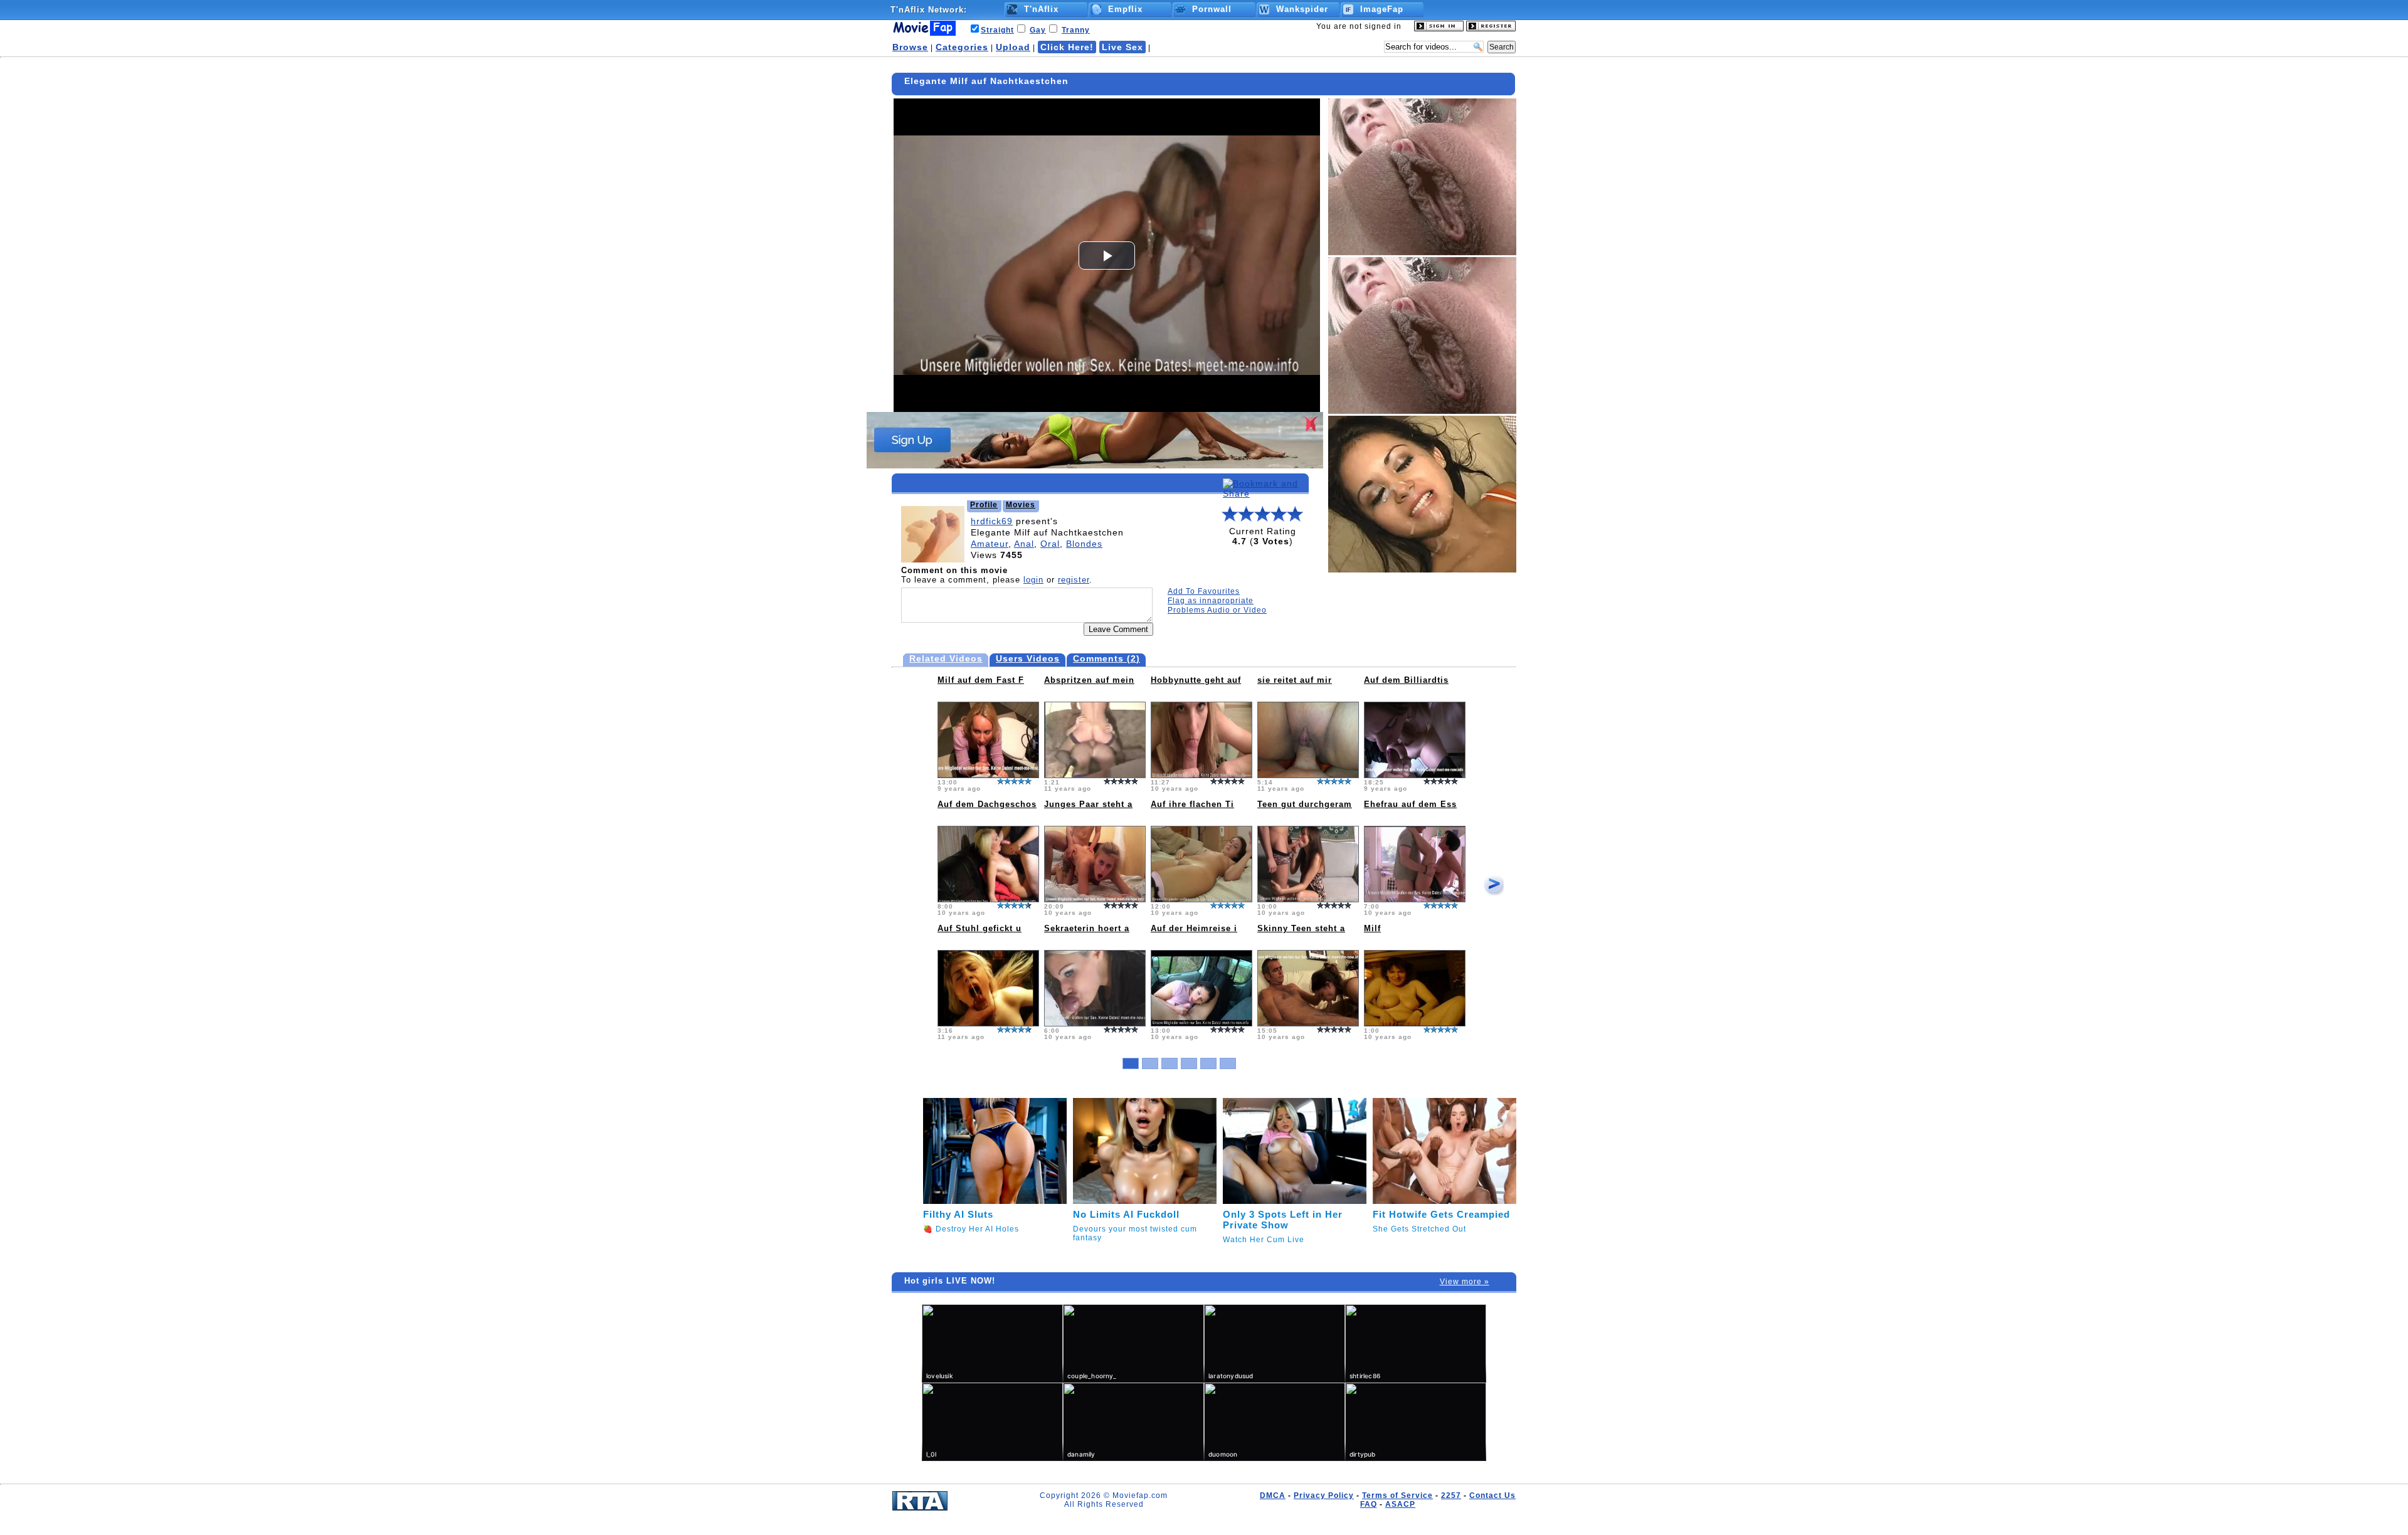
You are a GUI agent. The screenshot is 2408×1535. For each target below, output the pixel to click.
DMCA (1273, 1495)
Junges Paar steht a (1088, 804)
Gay (1038, 30)
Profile (984, 505)
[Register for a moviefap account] (1491, 29)
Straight (997, 30)
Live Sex (1122, 47)
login (1033, 580)
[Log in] (1439, 29)
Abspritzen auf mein (1089, 680)
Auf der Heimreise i (1194, 928)
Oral (1050, 544)
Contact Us (1492, 1495)
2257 (1451, 1495)
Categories (962, 47)
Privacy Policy (1324, 1495)
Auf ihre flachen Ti (1192, 804)
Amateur (990, 544)
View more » (1465, 1282)
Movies (1021, 505)
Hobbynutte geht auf (1196, 680)
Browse (910, 47)
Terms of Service (1397, 1495)
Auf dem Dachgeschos (987, 804)
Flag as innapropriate (1211, 601)
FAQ (1369, 1504)
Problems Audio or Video (1217, 610)
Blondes (1084, 544)
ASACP (1400, 1504)
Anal (1024, 544)
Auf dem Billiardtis (1406, 680)
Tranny (1076, 30)
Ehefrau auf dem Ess (1410, 804)
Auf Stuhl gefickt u (980, 928)
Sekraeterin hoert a (1087, 928)
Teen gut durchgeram (1305, 804)
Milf (1372, 928)
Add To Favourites (1204, 591)
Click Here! (1067, 47)
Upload (1013, 47)
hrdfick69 (992, 521)
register (1074, 580)
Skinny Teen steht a (1301, 928)
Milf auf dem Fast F (981, 680)
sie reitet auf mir (1295, 680)
